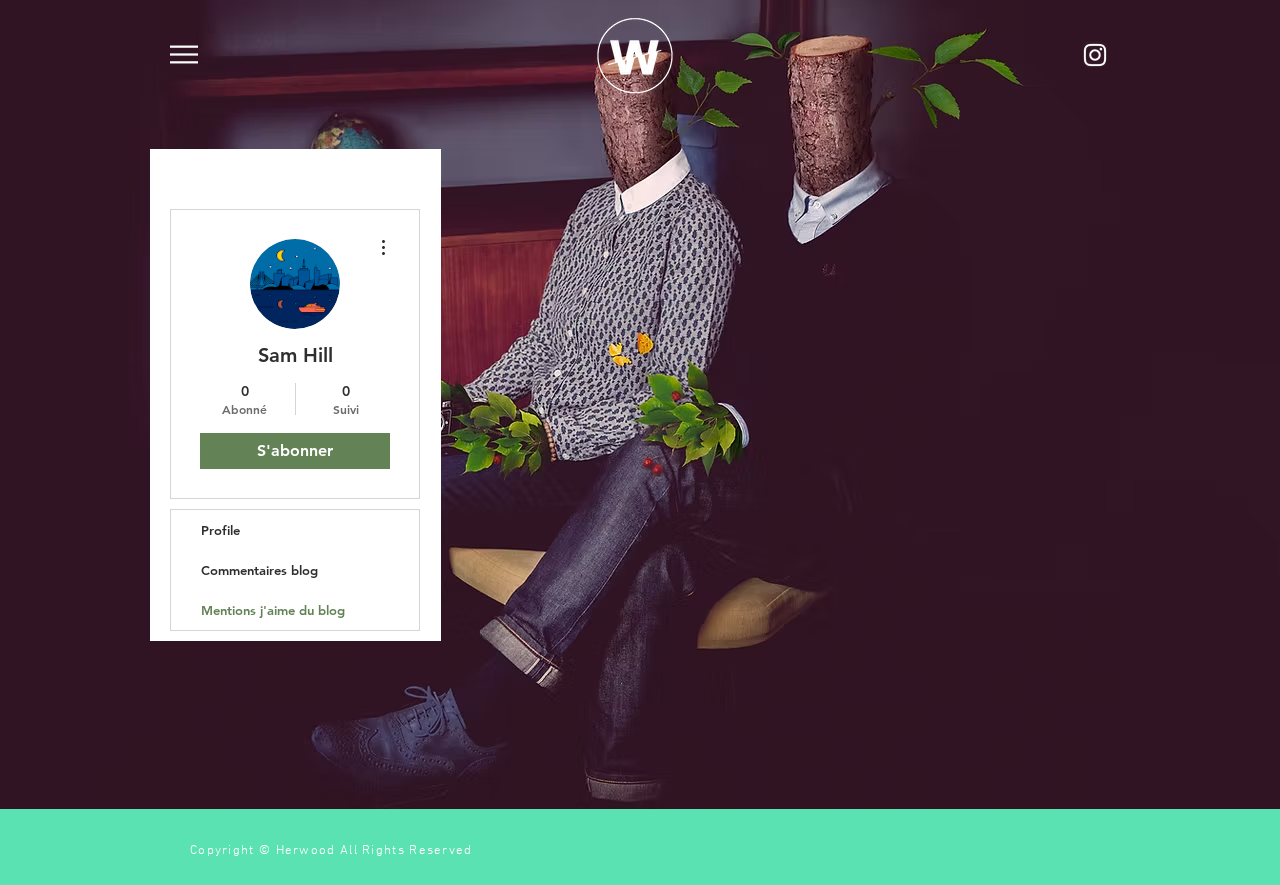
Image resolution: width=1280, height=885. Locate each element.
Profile (220, 530)
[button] (184, 54)
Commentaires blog (259, 570)
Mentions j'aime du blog (273, 610)
